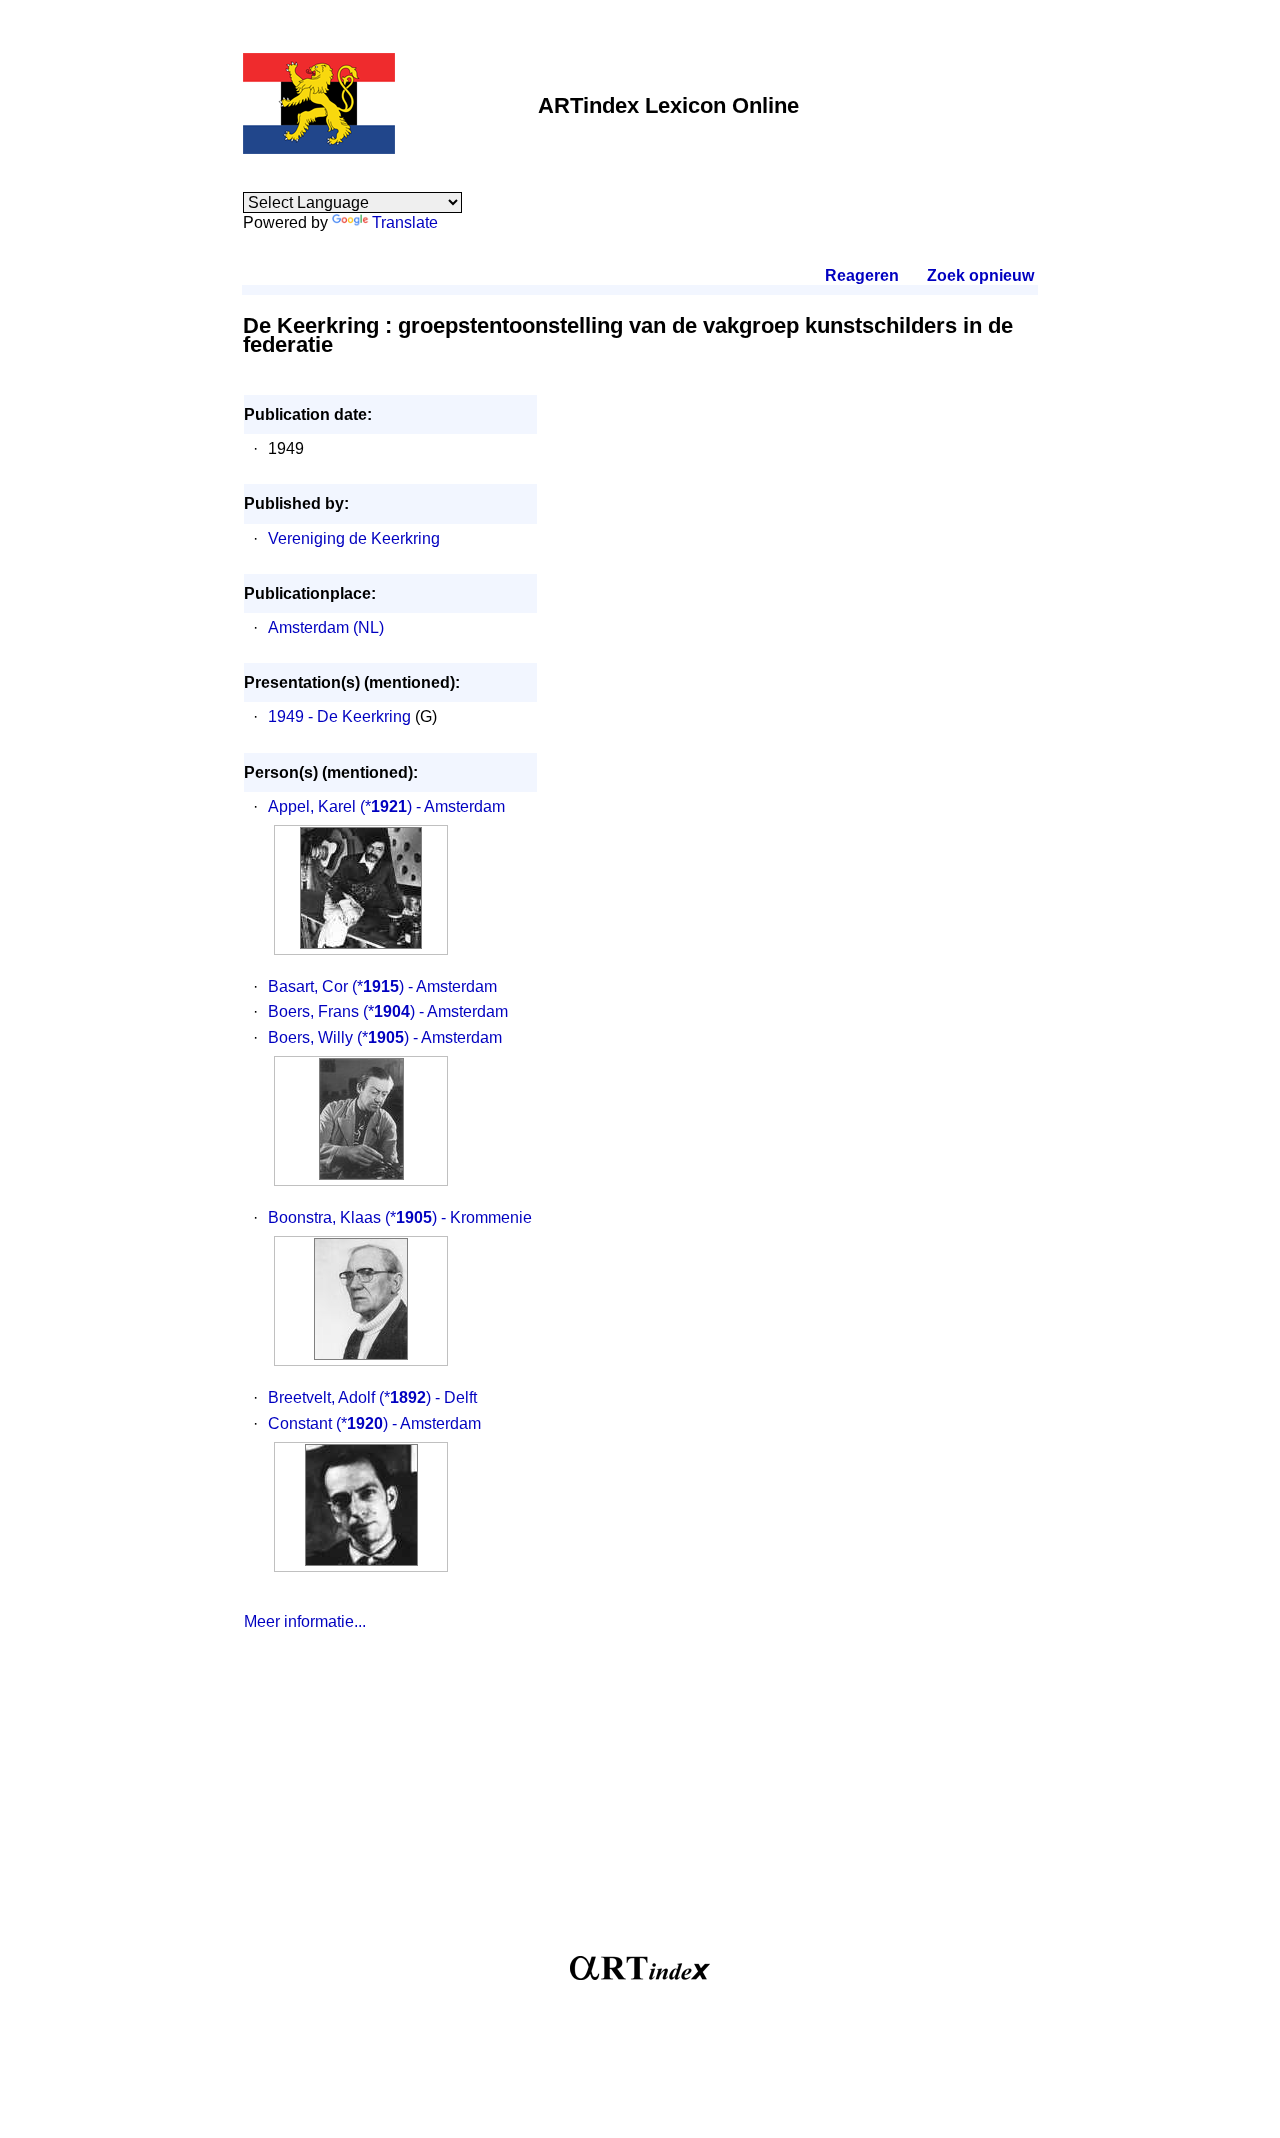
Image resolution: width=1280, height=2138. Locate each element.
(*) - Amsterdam (432, 806)
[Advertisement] (640, 1801)
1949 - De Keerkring (339, 716)
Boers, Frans (313, 1011)
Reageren (862, 275)
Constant (300, 1423)
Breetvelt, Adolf (321, 1397)
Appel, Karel (312, 806)
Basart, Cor (308, 986)
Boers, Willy (310, 1037)
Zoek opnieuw (980, 275)
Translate (405, 222)
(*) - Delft (428, 1397)
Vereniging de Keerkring (354, 538)
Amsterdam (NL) (326, 627)
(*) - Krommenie (458, 1217)
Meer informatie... (305, 1621)
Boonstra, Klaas (324, 1217)
